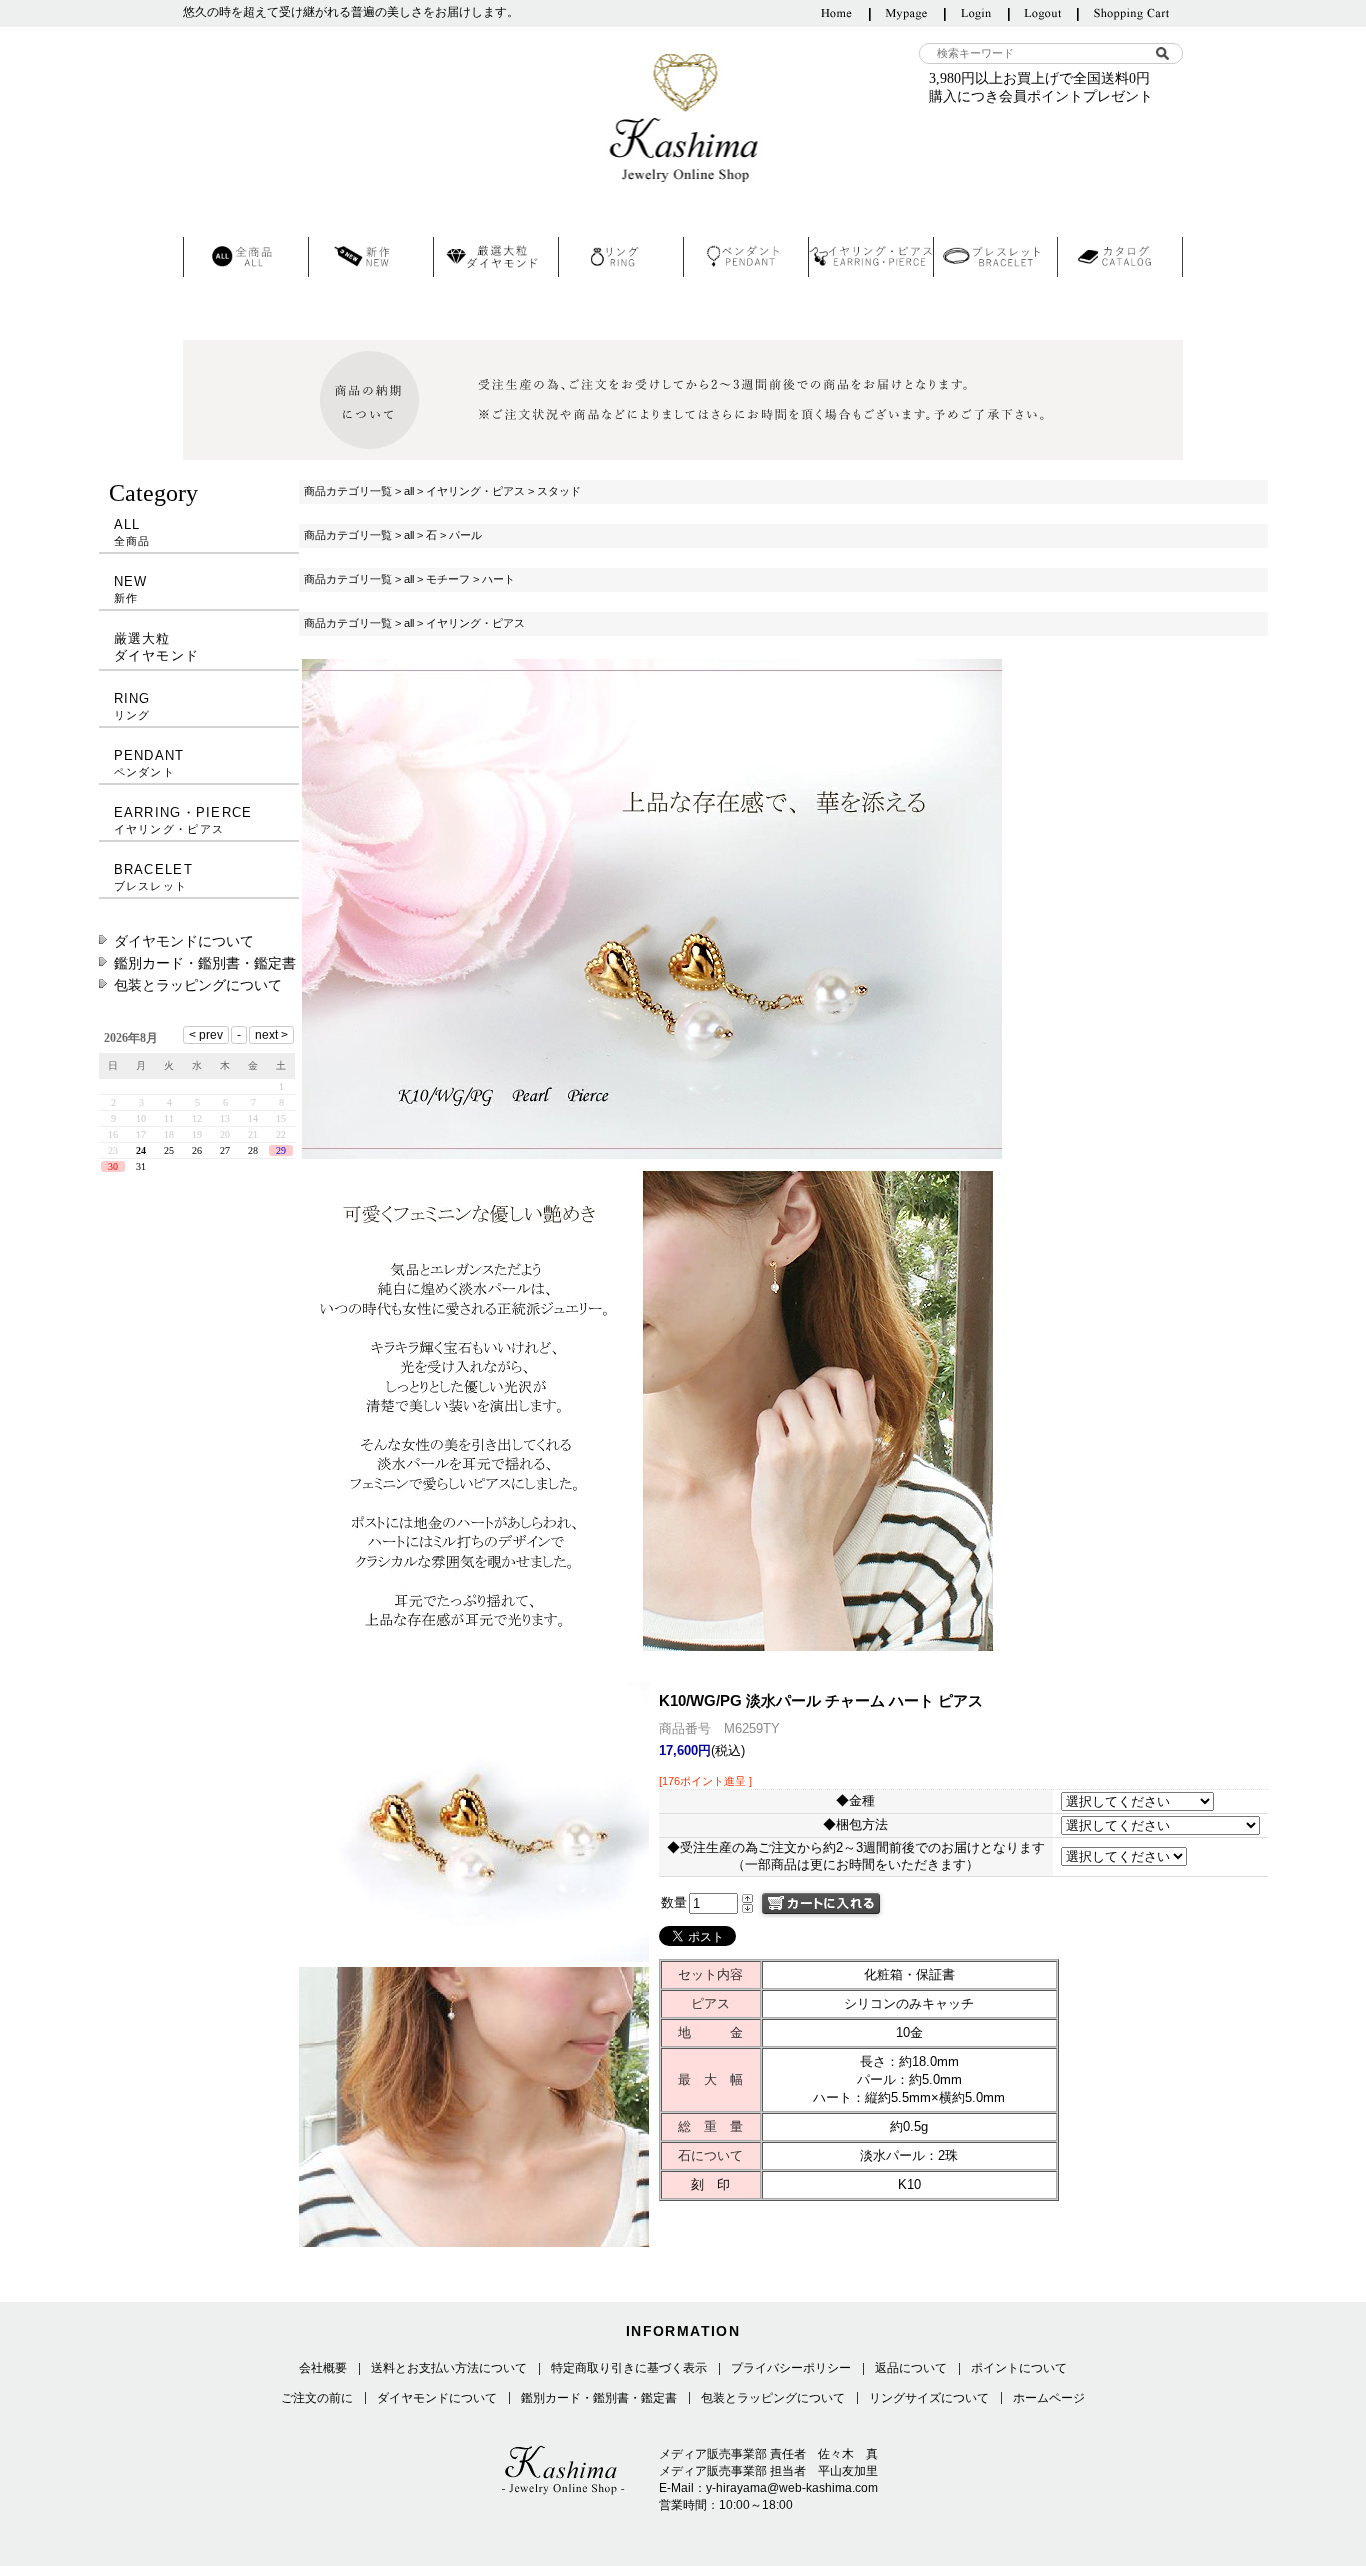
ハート (498, 579)
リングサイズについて (929, 2398)
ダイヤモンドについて (184, 941)
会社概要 (323, 2368)
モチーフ (448, 579)
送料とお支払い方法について (449, 2368)
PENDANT (149, 763)
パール (465, 535)
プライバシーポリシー (791, 2368)
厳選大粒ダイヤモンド (157, 647)
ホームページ (1049, 2398)
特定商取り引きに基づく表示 (629, 2368)
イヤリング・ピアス (475, 491)
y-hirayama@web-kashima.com (792, 2488)
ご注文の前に (317, 2398)
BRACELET (153, 877)
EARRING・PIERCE (183, 820)
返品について (911, 2368)
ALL (132, 532)
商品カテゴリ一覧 (348, 491)
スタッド (559, 491)
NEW (131, 589)
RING (132, 706)
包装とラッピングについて (198, 985)
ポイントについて (1019, 2368)
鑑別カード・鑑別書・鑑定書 (205, 963)
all (409, 491)
